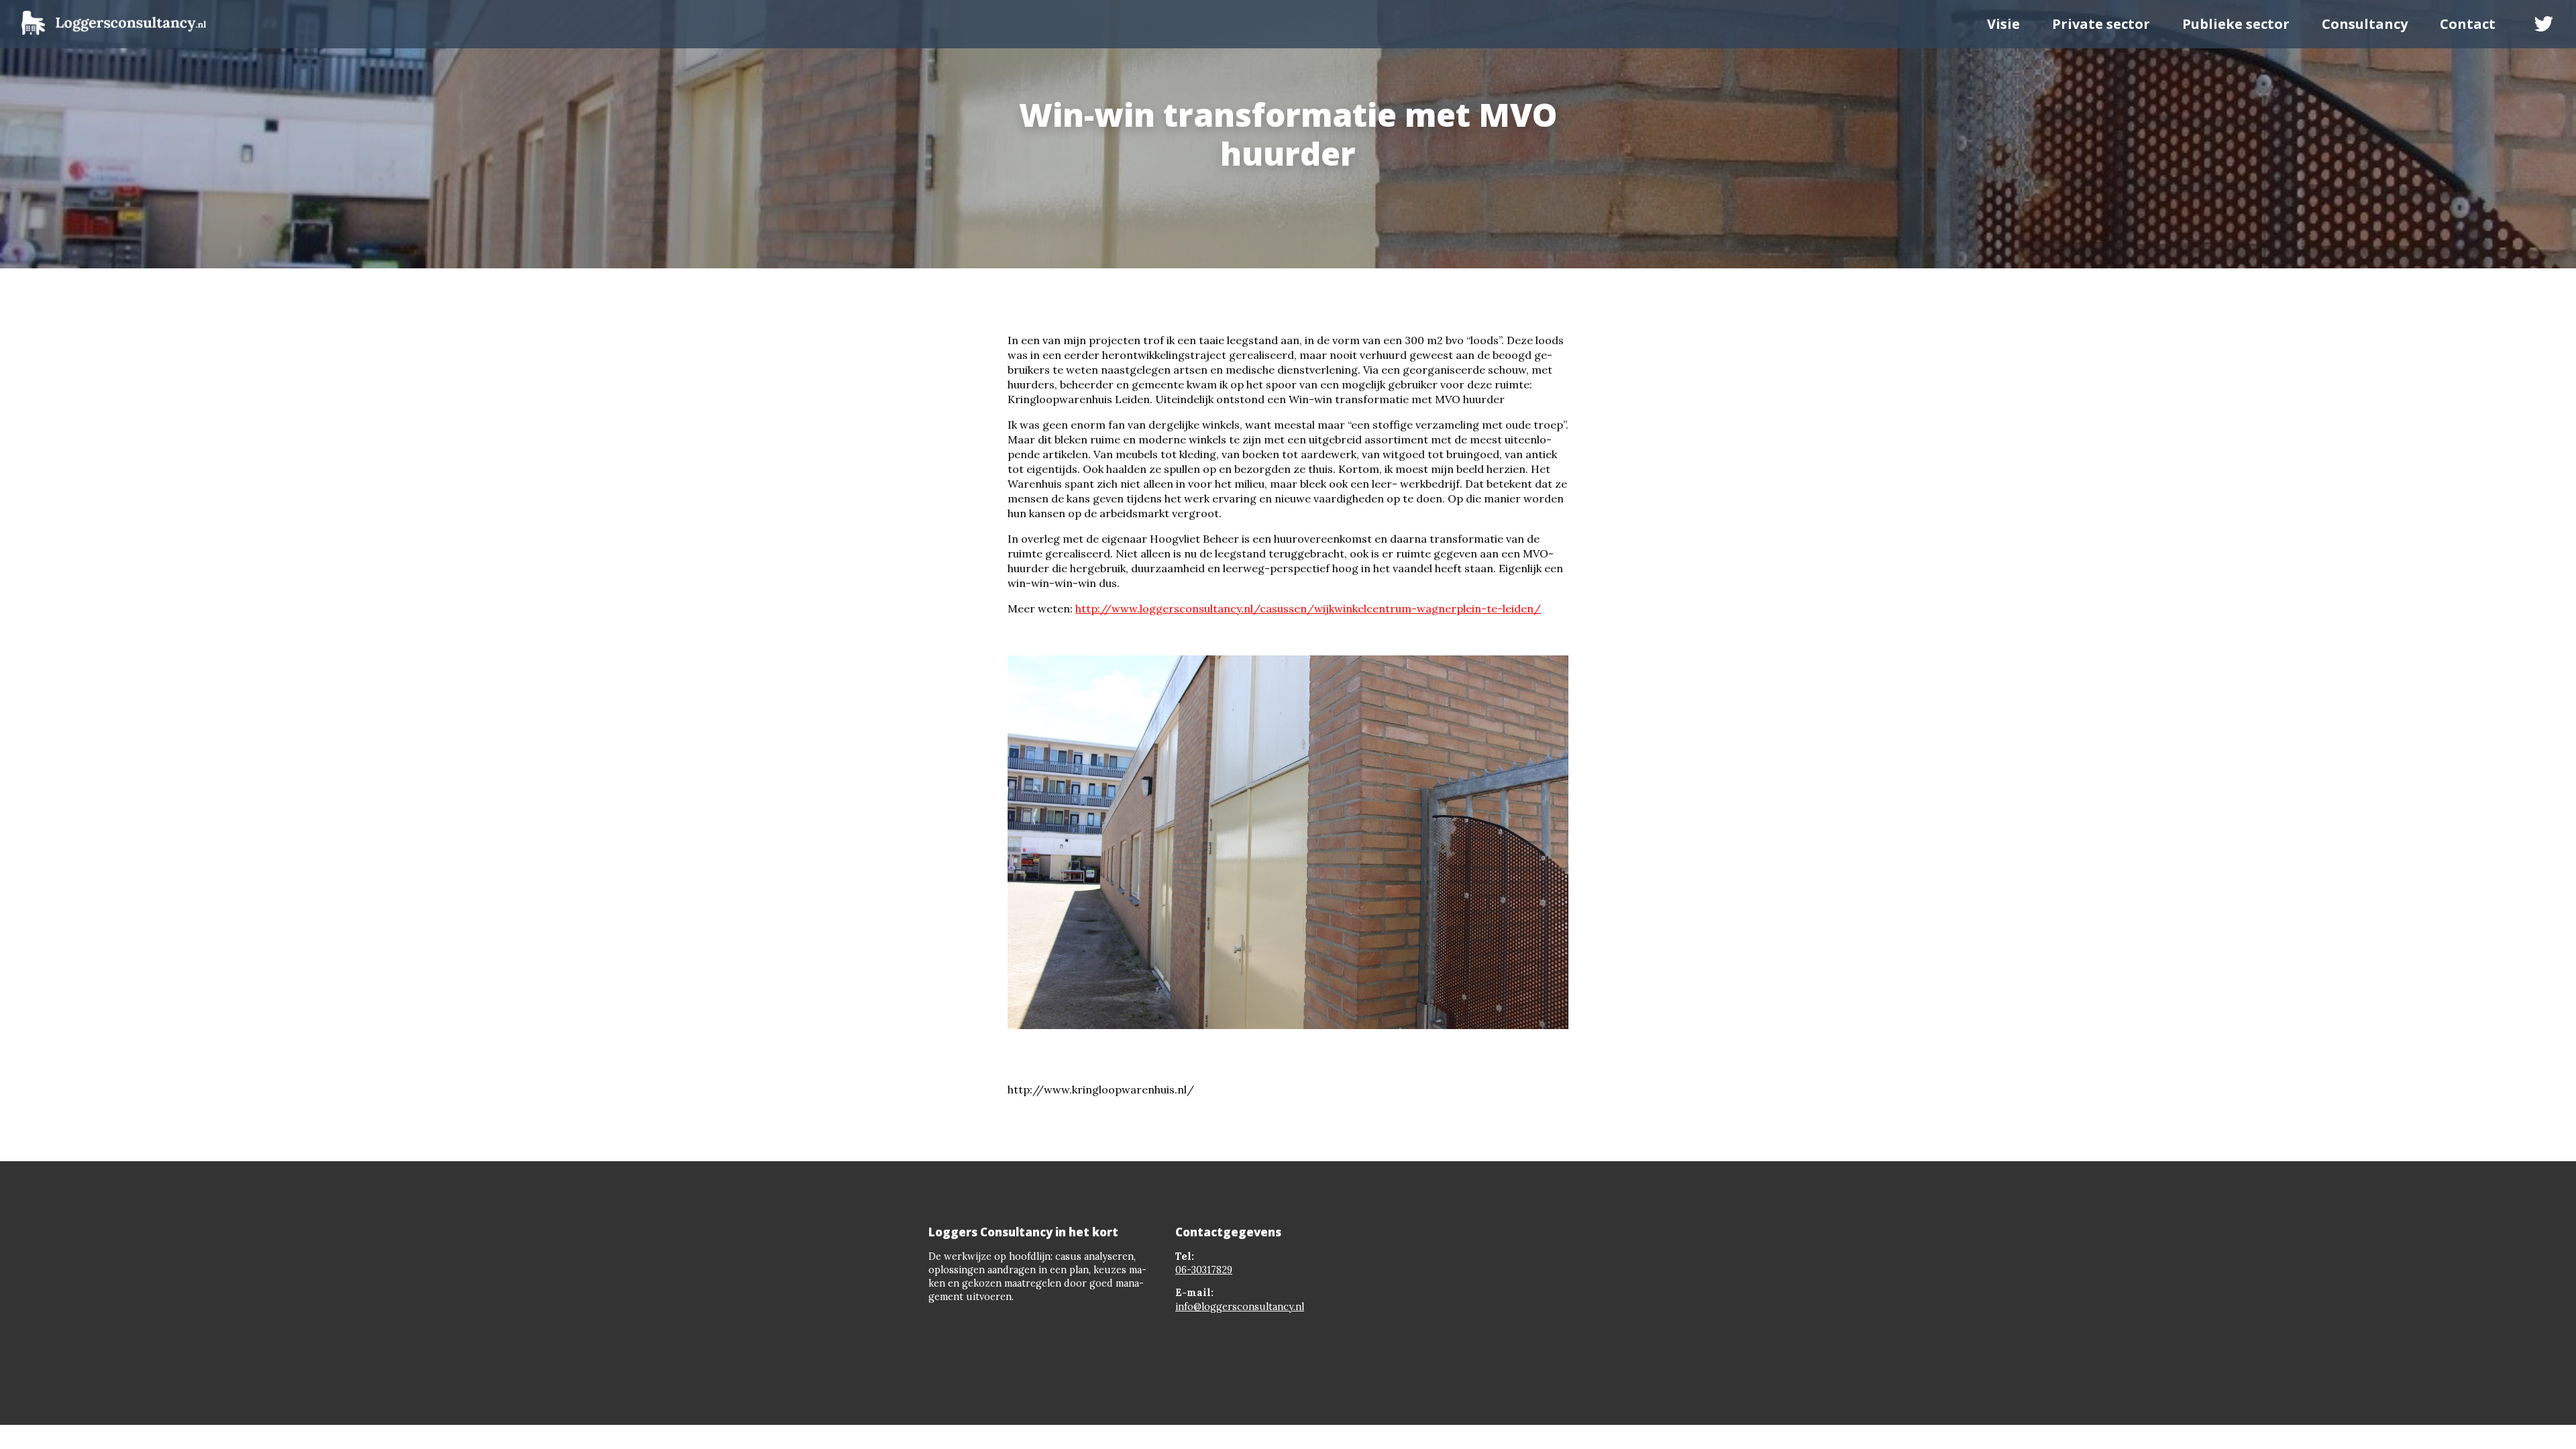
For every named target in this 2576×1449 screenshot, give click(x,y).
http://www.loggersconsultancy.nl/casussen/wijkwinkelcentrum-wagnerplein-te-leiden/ (1308, 608)
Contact (2468, 24)
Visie (2003, 24)
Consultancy (2365, 24)
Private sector (2101, 24)
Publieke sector (2236, 24)
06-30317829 (1204, 1270)
